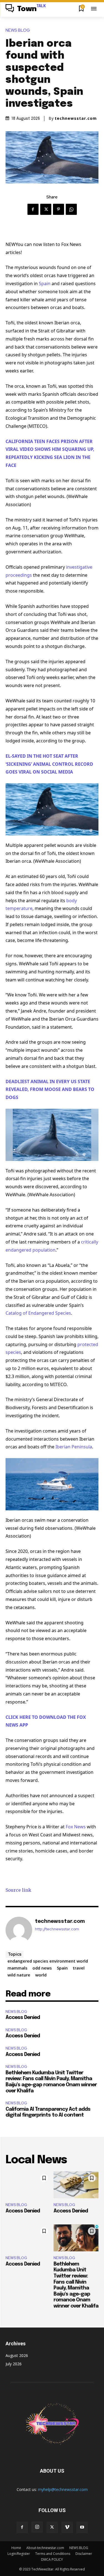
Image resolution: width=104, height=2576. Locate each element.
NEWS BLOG (18, 30)
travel (79, 1968)
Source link (18, 1890)
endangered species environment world (48, 1961)
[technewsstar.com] (19, 1930)
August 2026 (17, 2355)
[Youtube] (82, 2527)
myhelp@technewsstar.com (63, 2489)
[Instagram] (37, 2527)
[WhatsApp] (71, 209)
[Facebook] (33, 209)
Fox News (76, 1827)
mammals (17, 1968)
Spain (45, 284)
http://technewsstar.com (57, 1929)
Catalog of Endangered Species (38, 1313)
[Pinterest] (59, 209)
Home (16, 2548)
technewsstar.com (76, 118)
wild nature (19, 1975)
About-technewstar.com (45, 2548)
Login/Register (19, 2554)
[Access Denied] (28, 2185)
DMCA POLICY (52, 2559)
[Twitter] (46, 209)
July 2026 (14, 2364)
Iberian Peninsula (74, 1447)
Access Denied (23, 2018)
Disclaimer (84, 2554)
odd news (42, 1968)
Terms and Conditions (53, 2554)
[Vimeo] (67, 2527)
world (41, 1975)
